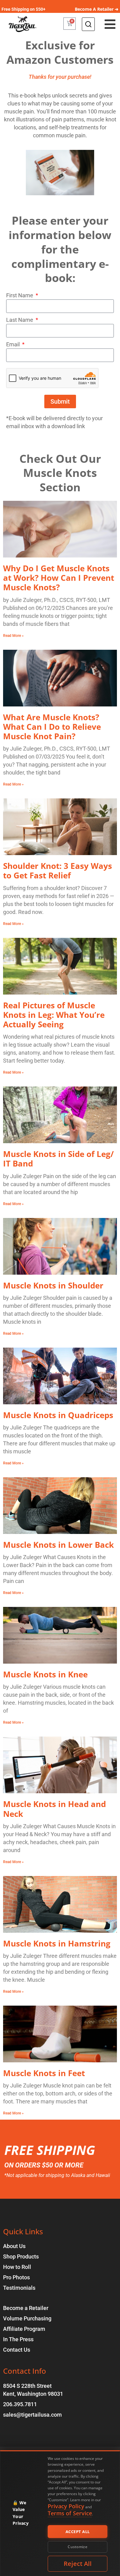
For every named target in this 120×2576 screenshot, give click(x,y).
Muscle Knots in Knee (45, 1674)
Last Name (20, 320)
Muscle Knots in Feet (44, 2073)
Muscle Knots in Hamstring (57, 1943)
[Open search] (88, 24)
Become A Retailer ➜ (97, 9)
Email (14, 344)
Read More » (13, 636)
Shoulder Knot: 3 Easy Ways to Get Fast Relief (58, 871)
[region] (60, 2513)
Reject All (78, 2564)
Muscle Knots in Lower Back (58, 1545)
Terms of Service (70, 2513)
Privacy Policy (66, 2506)
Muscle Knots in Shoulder (53, 1285)
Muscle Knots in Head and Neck (54, 1809)
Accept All (78, 2532)
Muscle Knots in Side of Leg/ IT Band (58, 1159)
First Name (20, 295)
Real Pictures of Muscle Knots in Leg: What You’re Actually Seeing (54, 1015)
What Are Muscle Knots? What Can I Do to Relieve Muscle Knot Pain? (52, 727)
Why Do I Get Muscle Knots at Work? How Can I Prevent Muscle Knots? (59, 578)
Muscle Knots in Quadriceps (58, 1415)
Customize (78, 2547)
